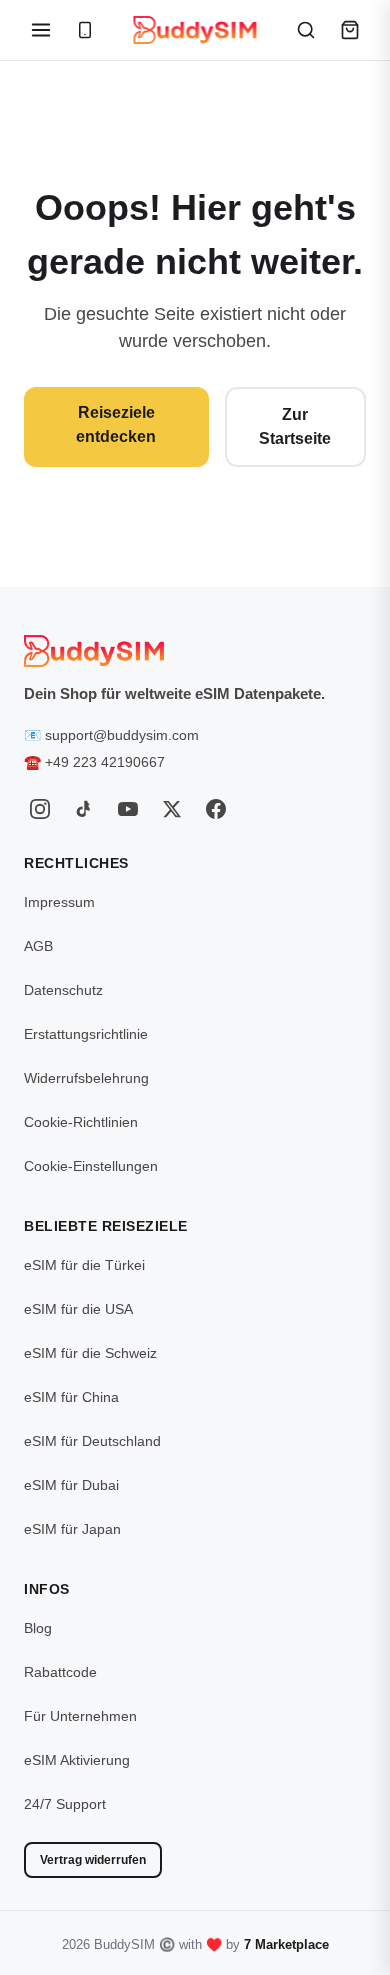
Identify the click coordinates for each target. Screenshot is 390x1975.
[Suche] (306, 30)
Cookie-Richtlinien (81, 1122)
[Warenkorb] (350, 30)
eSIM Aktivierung (77, 1760)
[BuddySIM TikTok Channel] (84, 809)
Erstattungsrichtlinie (86, 1034)
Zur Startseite (295, 426)
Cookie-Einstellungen (91, 1166)
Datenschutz (63, 990)
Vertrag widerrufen (93, 1860)
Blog (38, 1628)
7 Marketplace (286, 1944)
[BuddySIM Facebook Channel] (216, 809)
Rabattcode (60, 1672)
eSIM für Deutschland (92, 1441)
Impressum (59, 902)
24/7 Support (65, 1804)
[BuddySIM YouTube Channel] (128, 809)
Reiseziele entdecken (116, 424)
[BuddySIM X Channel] (172, 809)
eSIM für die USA (78, 1309)
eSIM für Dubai (71, 1485)
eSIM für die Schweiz (90, 1353)
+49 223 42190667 (105, 762)
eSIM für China (71, 1397)
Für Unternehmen (80, 1716)
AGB (38, 946)
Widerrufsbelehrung (86, 1078)
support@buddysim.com (122, 735)
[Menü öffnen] (41, 30)
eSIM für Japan (72, 1529)
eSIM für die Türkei (84, 1265)
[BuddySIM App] (85, 30)
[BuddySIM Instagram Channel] (40, 809)
